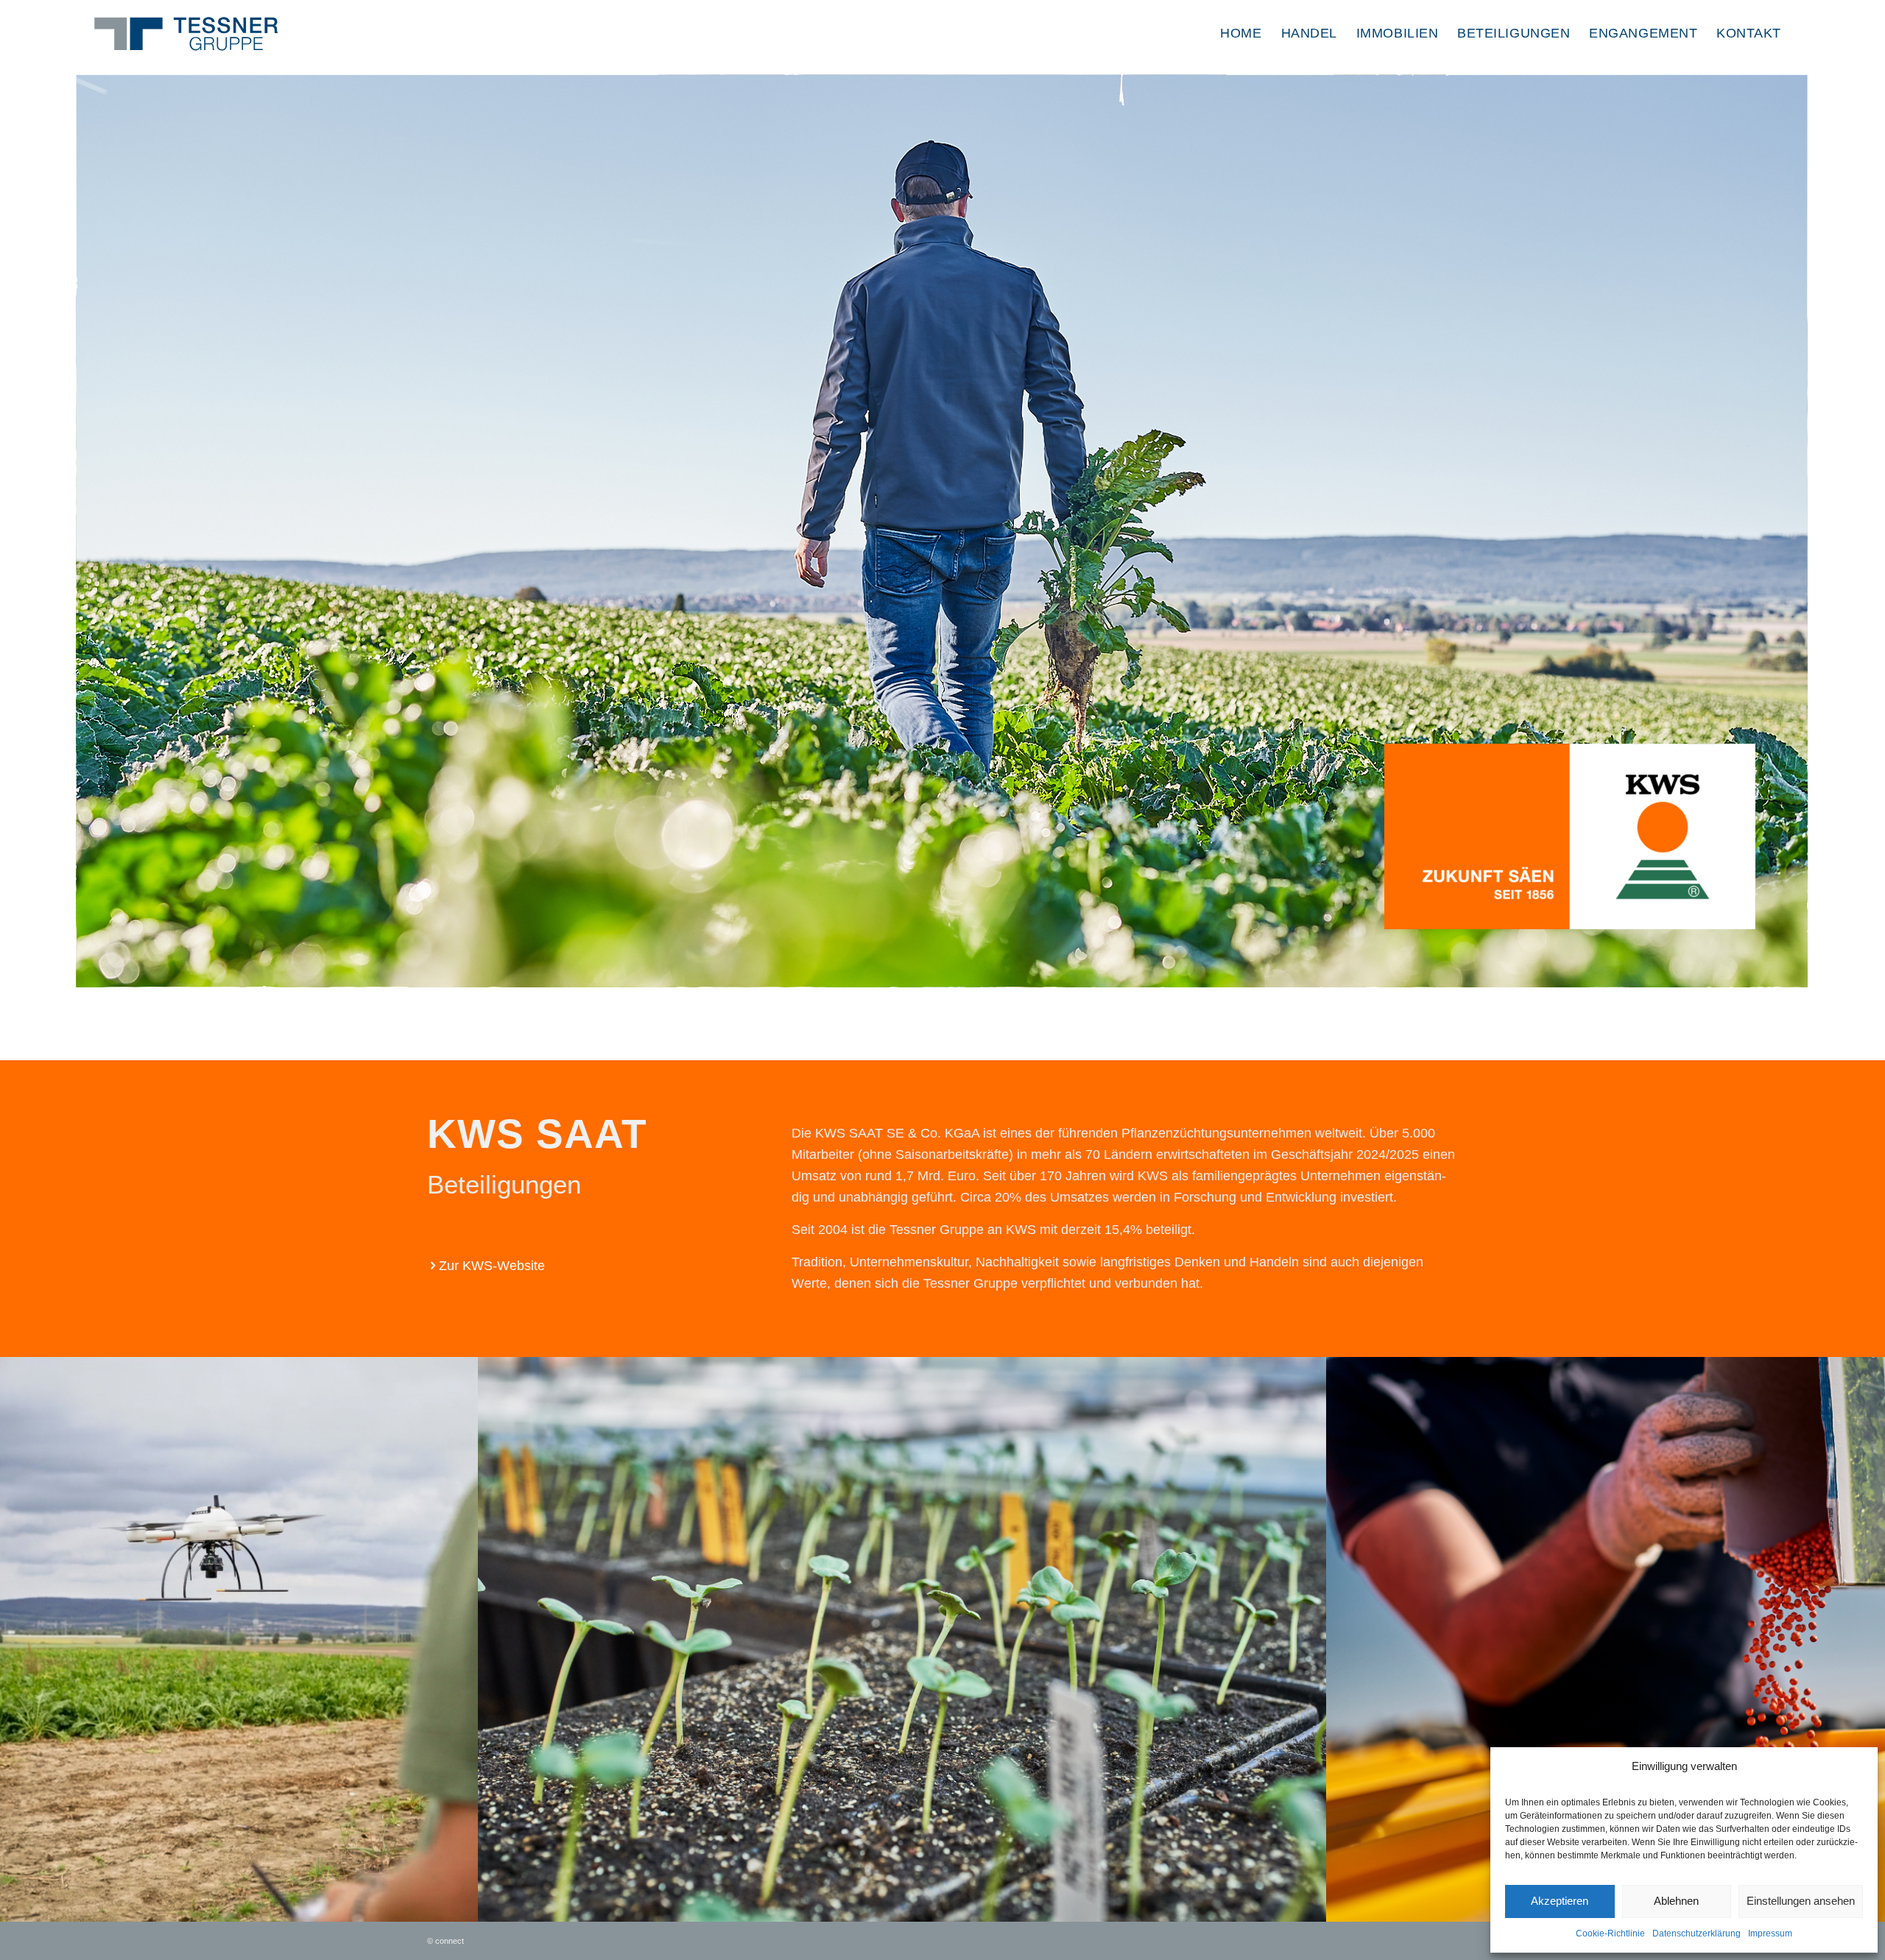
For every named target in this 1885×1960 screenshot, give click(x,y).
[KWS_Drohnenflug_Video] (462, 1906)
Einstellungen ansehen (1801, 1901)
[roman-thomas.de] (1310, 1906)
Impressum (1770, 1933)
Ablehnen (1676, 1901)
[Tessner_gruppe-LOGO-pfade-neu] (190, 29)
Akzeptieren (1560, 1901)
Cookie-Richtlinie (1610, 1933)
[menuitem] (1241, 33)
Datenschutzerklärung (1696, 1933)
